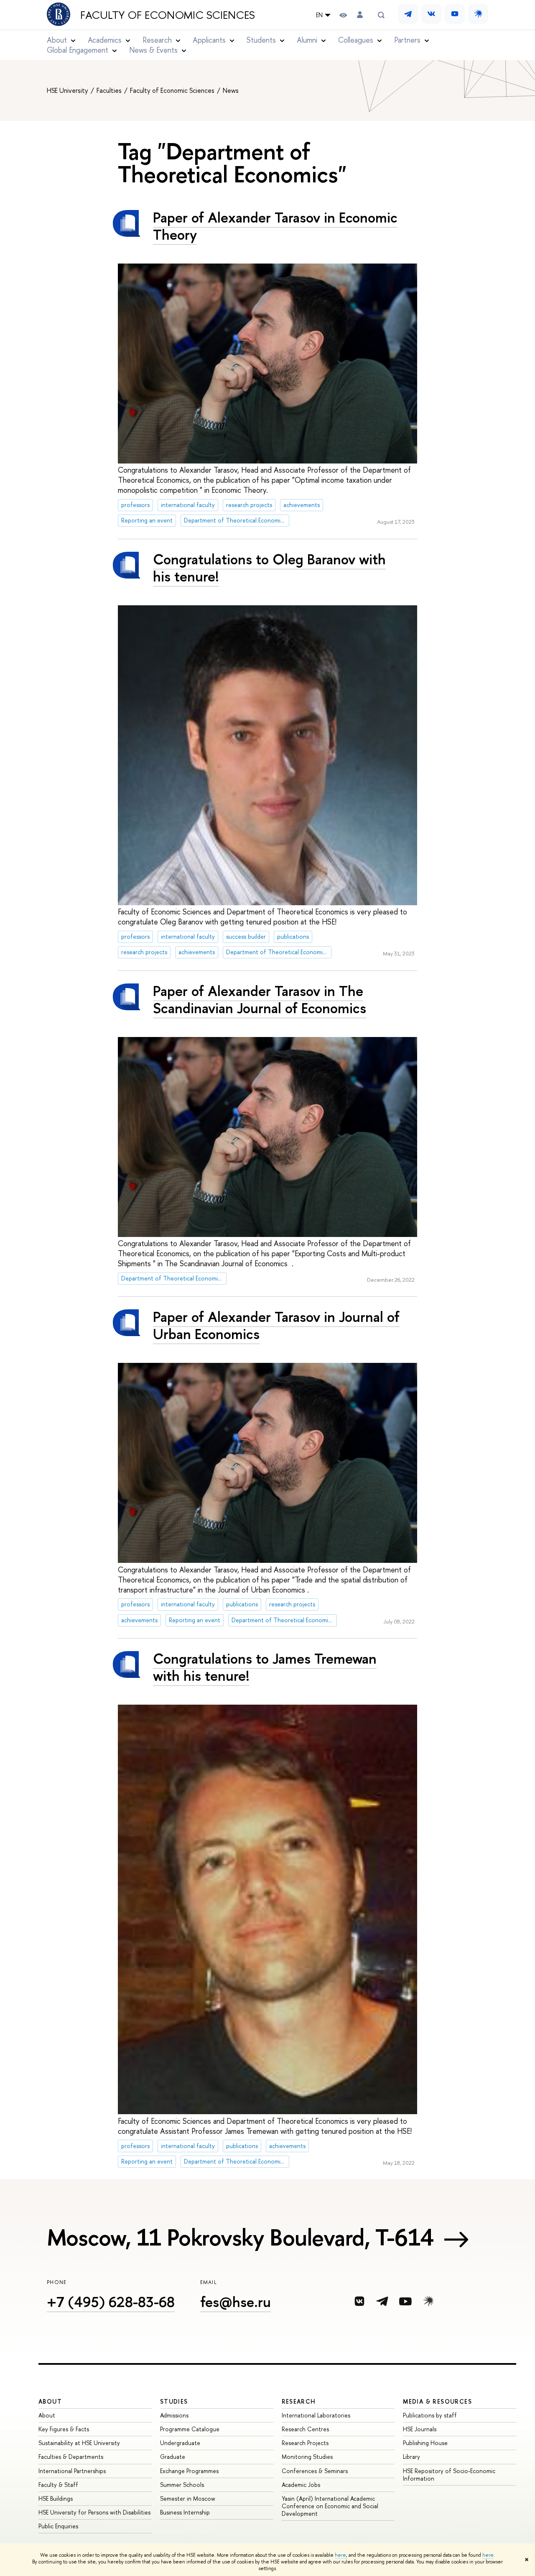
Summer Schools (182, 2485)
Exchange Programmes (189, 2471)
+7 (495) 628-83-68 (111, 2302)
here (340, 2555)
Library (411, 2457)
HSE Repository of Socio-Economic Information (449, 2475)
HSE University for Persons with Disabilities (94, 2512)
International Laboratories (316, 2415)
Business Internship (185, 2512)
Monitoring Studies (307, 2457)
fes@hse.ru (236, 2302)
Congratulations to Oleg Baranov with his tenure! (269, 568)
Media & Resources (437, 2401)
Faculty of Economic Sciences (168, 15)
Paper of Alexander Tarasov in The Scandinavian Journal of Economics (260, 999)
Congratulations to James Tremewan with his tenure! (265, 1667)
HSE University (68, 90)
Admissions (174, 2415)
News (231, 90)
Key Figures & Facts (64, 2429)
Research (299, 2401)
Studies (174, 2401)
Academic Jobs (301, 2485)
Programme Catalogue (190, 2429)
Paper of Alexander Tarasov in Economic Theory (275, 226)
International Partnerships (72, 2471)
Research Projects (305, 2443)
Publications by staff (430, 2415)
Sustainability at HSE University (79, 2443)
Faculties (110, 90)
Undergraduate (180, 2443)
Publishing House (425, 2443)
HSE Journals (420, 2429)
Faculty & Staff (58, 2485)
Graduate (173, 2457)
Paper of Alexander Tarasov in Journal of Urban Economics (276, 1325)
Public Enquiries (58, 2526)
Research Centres (305, 2429)
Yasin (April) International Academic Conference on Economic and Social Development (330, 2506)
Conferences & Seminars (315, 2471)
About (50, 2401)
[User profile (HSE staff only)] (360, 15)
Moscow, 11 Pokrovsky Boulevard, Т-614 (240, 2237)
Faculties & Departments (71, 2457)
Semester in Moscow (188, 2498)
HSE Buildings (56, 2498)
